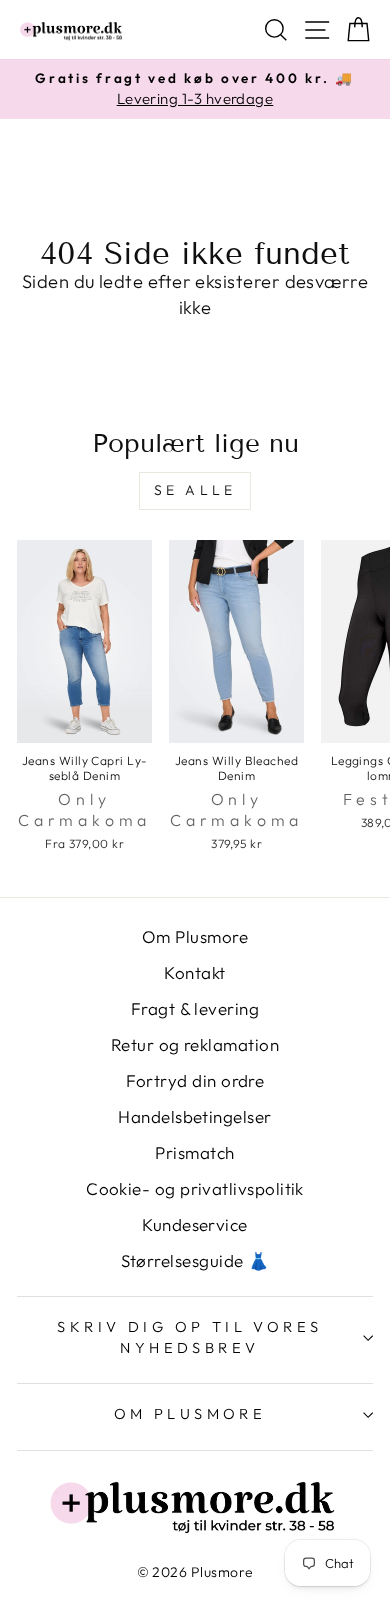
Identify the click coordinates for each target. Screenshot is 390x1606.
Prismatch (194, 1152)
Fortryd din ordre (195, 1080)
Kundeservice (195, 1224)
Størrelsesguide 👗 (195, 1260)
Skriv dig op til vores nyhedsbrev (189, 1337)
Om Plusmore (195, 936)
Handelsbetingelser (194, 1116)
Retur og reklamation (195, 1044)
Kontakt (194, 972)
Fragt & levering (195, 1008)
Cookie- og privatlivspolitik (195, 1188)
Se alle (195, 490)
